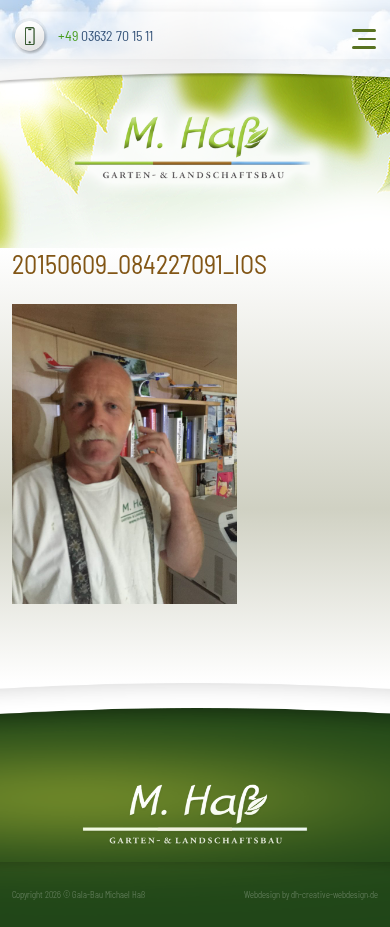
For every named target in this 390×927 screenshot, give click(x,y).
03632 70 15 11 (105, 35)
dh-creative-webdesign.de (334, 894)
